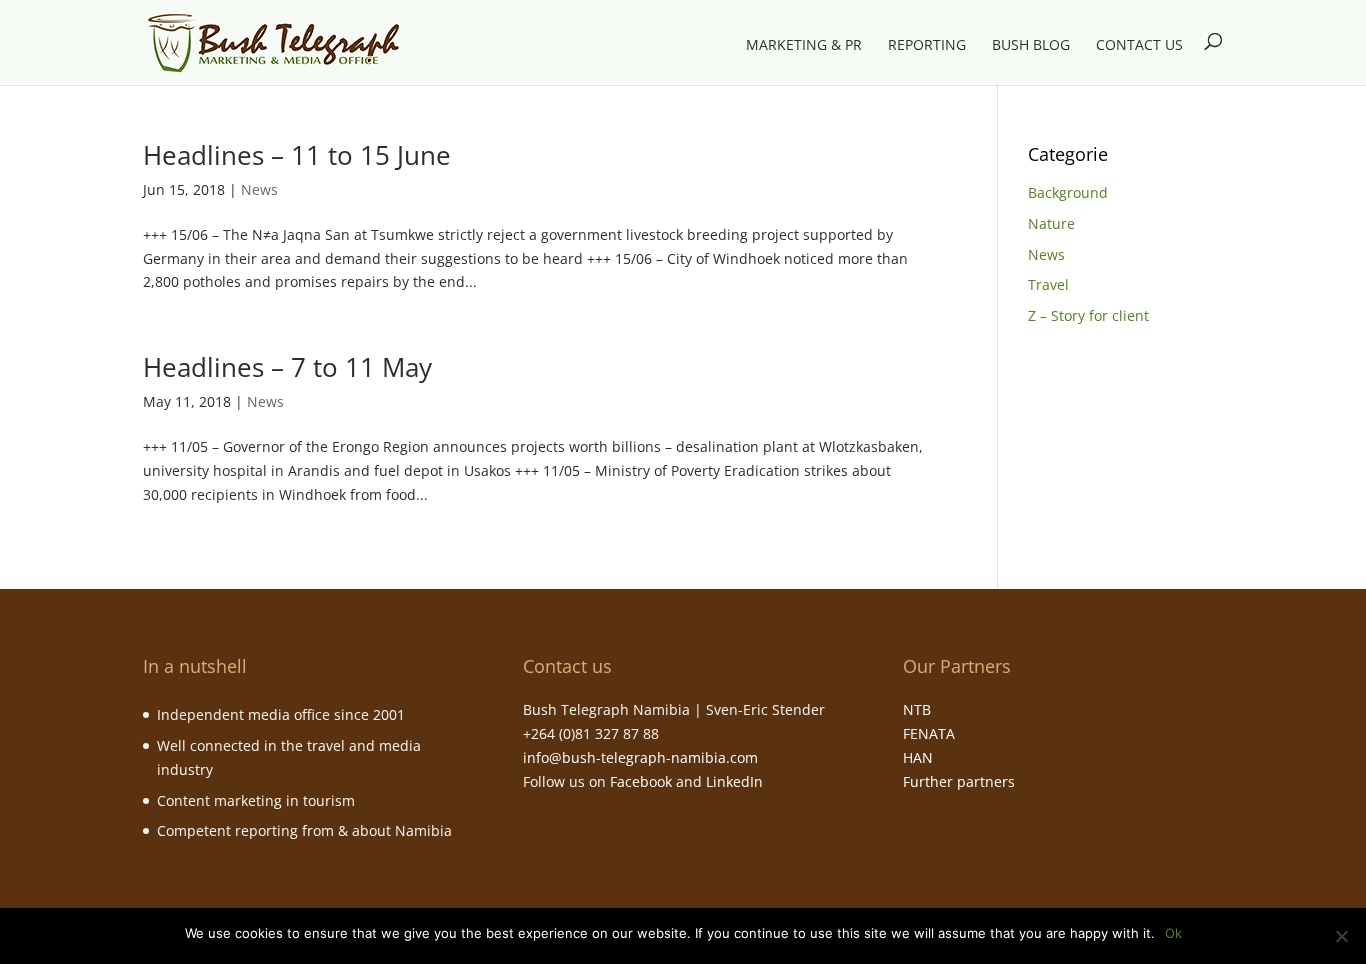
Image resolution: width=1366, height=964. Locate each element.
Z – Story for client (1088, 315)
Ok (1173, 933)
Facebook (641, 781)
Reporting (927, 46)
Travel (1048, 284)
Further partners (959, 781)
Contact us (1139, 46)
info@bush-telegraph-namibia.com (640, 757)
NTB (917, 709)
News (259, 189)
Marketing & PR (804, 46)
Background (1068, 192)
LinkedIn (734, 781)
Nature (1051, 223)
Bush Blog (1031, 46)
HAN (918, 757)
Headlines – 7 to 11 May (287, 367)
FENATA (929, 733)
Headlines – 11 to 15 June (297, 155)
